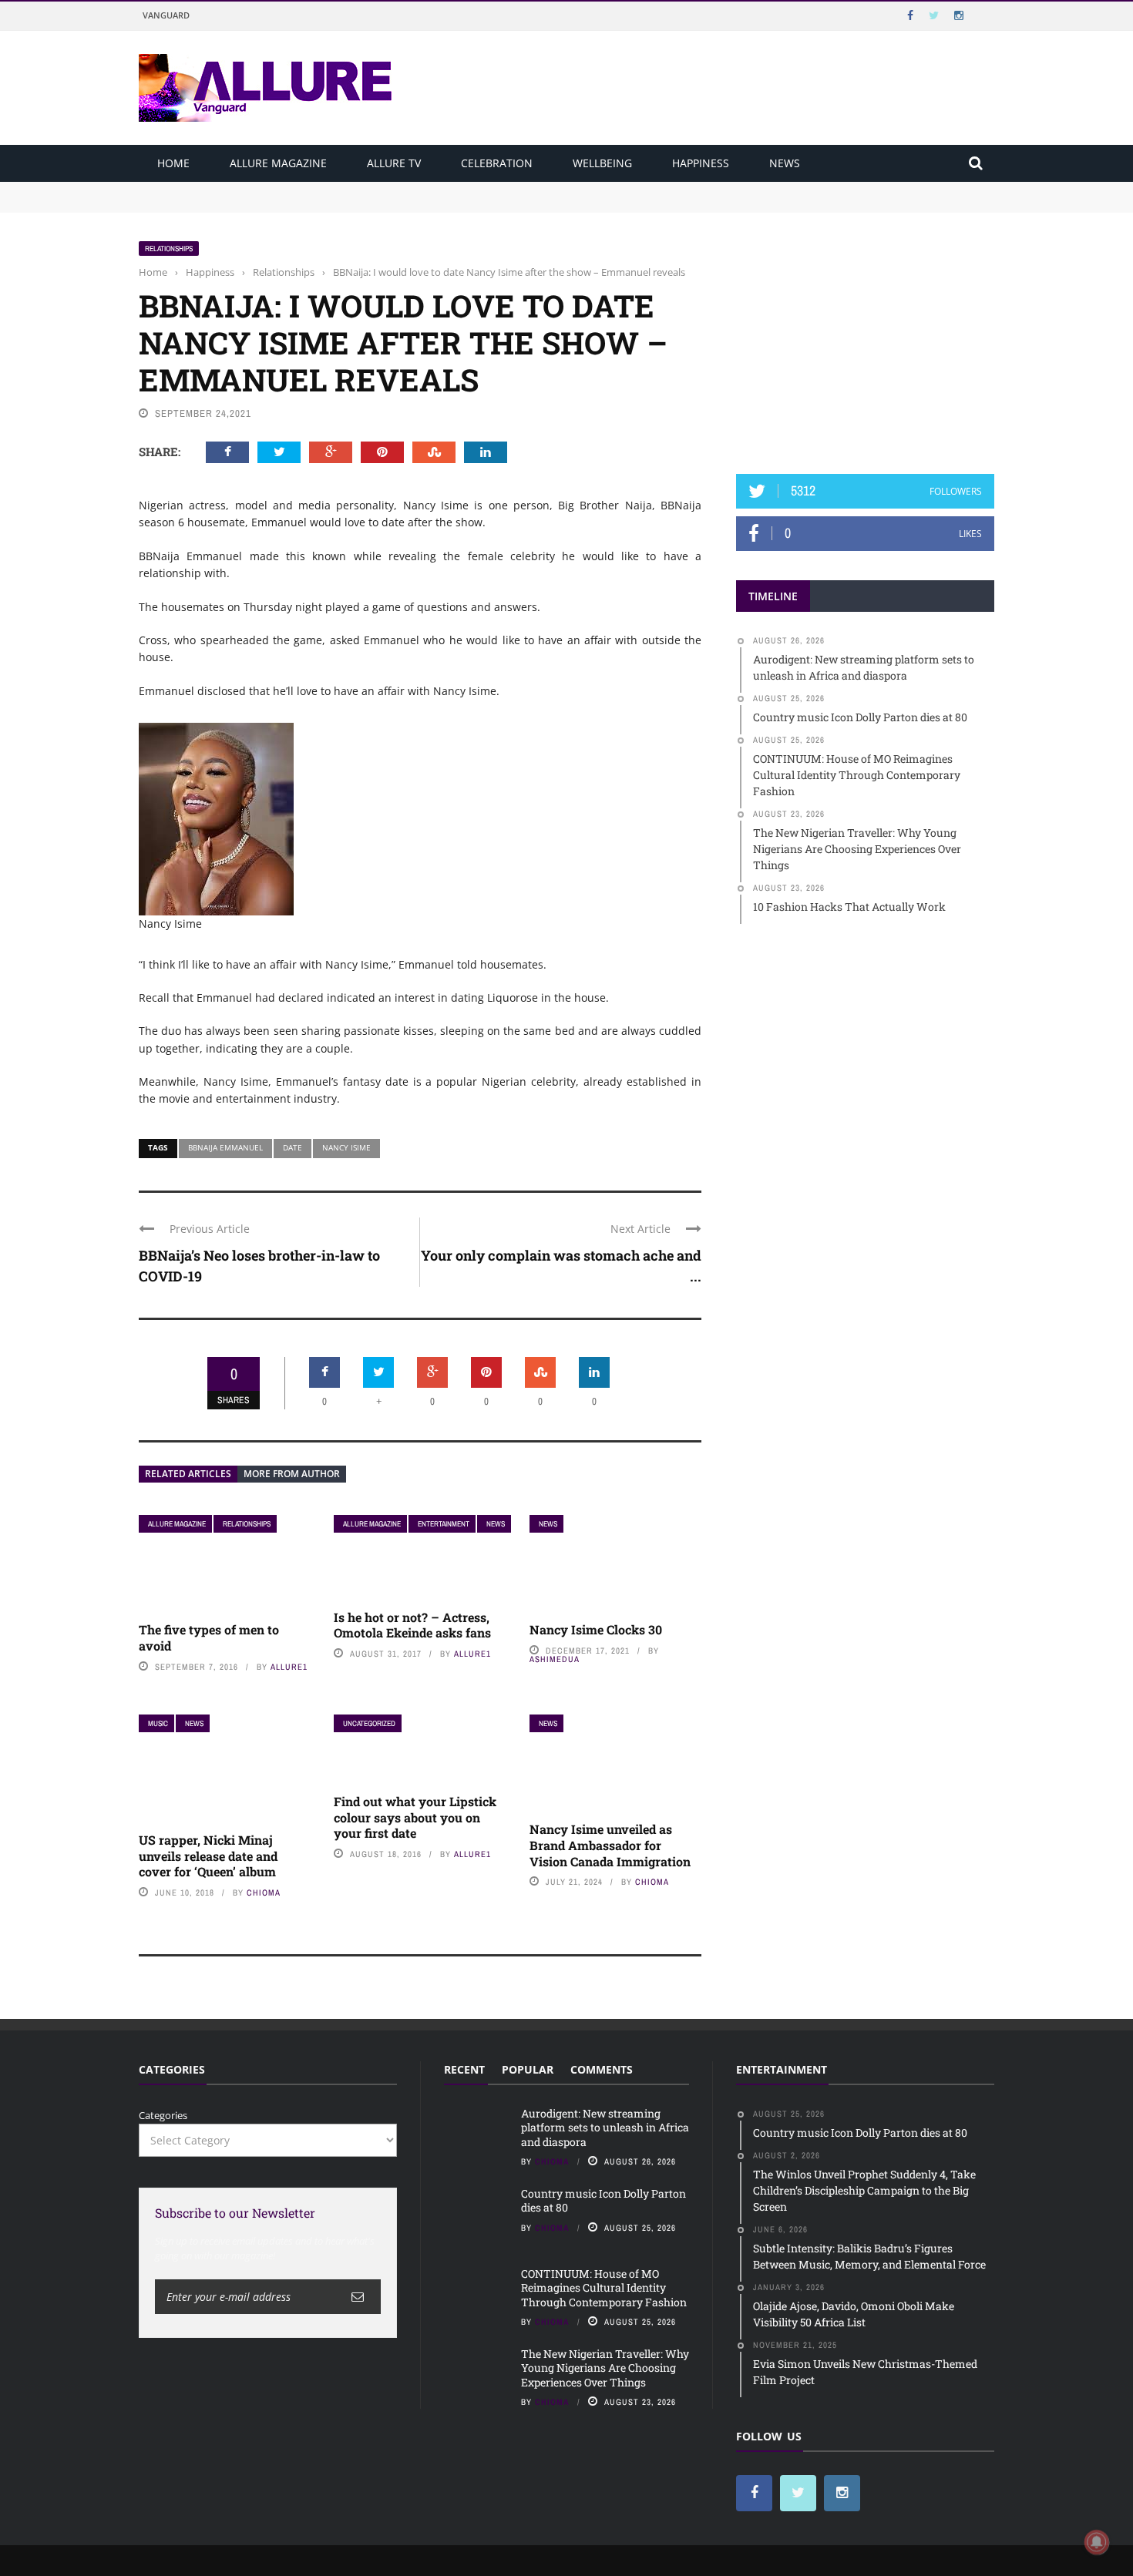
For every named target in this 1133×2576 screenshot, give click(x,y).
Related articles (188, 1474)
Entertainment (444, 1524)
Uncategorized (369, 1723)
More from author (292, 1474)
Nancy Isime (346, 1147)
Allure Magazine (278, 163)
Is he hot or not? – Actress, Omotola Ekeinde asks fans (412, 1625)
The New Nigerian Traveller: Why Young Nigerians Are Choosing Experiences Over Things (605, 2368)
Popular (528, 2069)
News (785, 163)
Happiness (701, 163)
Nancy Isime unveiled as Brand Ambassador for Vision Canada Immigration (610, 1845)
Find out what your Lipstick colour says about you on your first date (415, 1817)
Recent (464, 2069)
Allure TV (394, 163)
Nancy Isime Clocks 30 (596, 1629)
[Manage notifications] (1097, 2542)
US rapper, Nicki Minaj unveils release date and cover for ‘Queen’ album (209, 1856)
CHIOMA (264, 1893)
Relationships (169, 249)
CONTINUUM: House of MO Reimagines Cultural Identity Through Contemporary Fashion (604, 2287)
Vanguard (166, 15)
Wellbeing (602, 163)
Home (173, 163)
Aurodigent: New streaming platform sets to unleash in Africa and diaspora (318, 189)
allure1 (289, 1667)
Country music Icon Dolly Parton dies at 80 (240, 203)
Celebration (497, 163)
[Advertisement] (866, 337)
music (158, 1723)
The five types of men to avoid (209, 1637)
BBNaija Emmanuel (225, 1147)
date (292, 1147)
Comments (602, 2069)
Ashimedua (555, 1659)
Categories (163, 2115)
